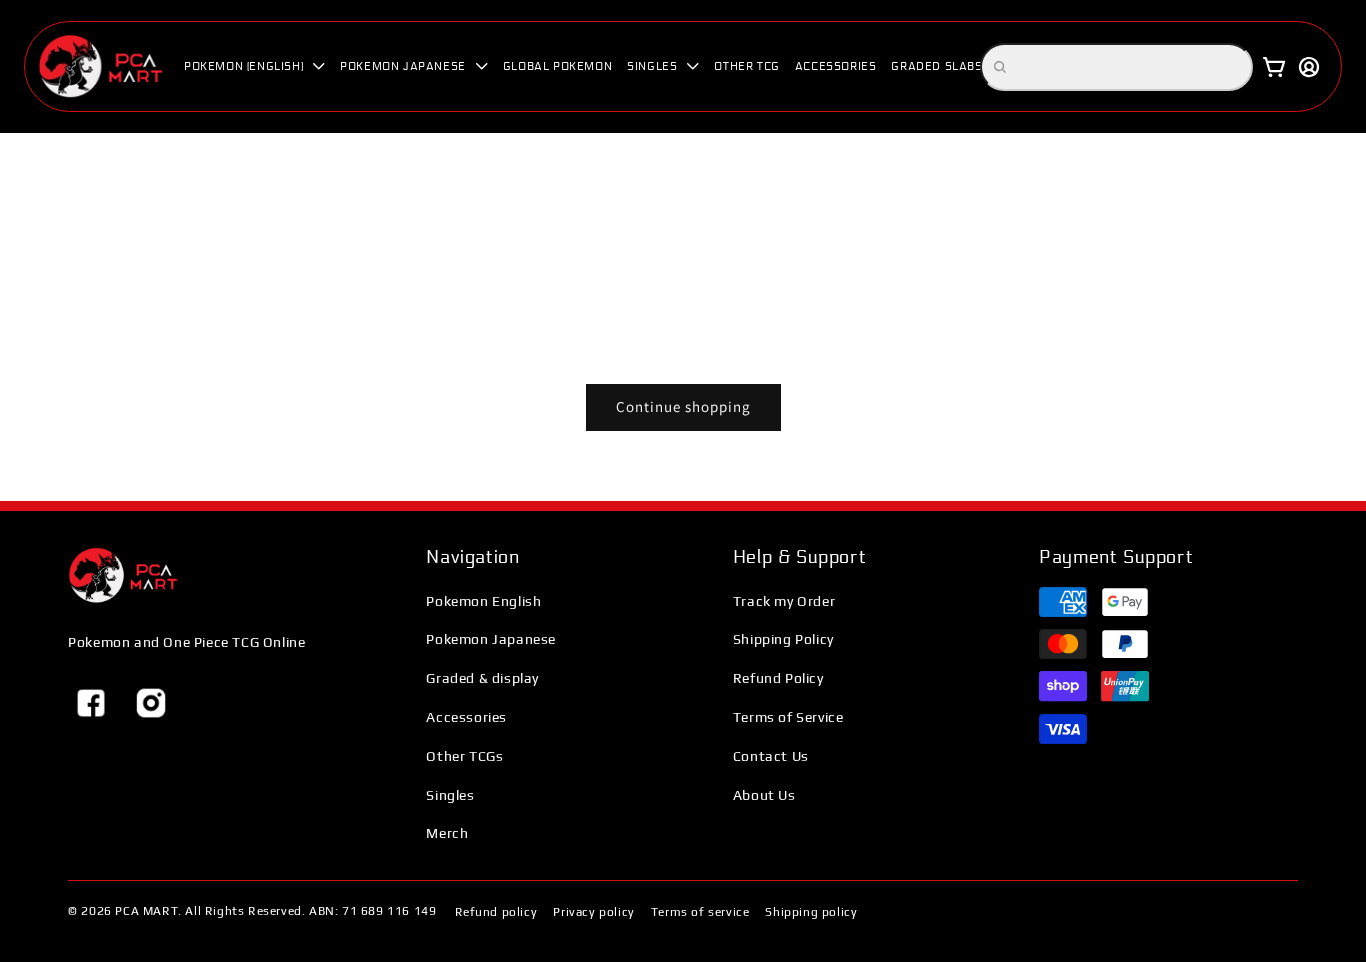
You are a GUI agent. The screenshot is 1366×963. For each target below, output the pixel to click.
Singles (450, 795)
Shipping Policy (783, 639)
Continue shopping (683, 406)
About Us (764, 795)
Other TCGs (464, 756)
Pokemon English (483, 601)
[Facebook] (91, 703)
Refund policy (496, 912)
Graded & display (482, 678)
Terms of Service (788, 717)
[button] (254, 66)
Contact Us (771, 756)
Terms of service (700, 912)
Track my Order (784, 601)
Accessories (466, 717)
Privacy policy (593, 912)
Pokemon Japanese (491, 639)
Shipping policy (811, 912)
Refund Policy (778, 678)
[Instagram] (151, 703)
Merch (447, 833)
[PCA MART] (123, 575)
